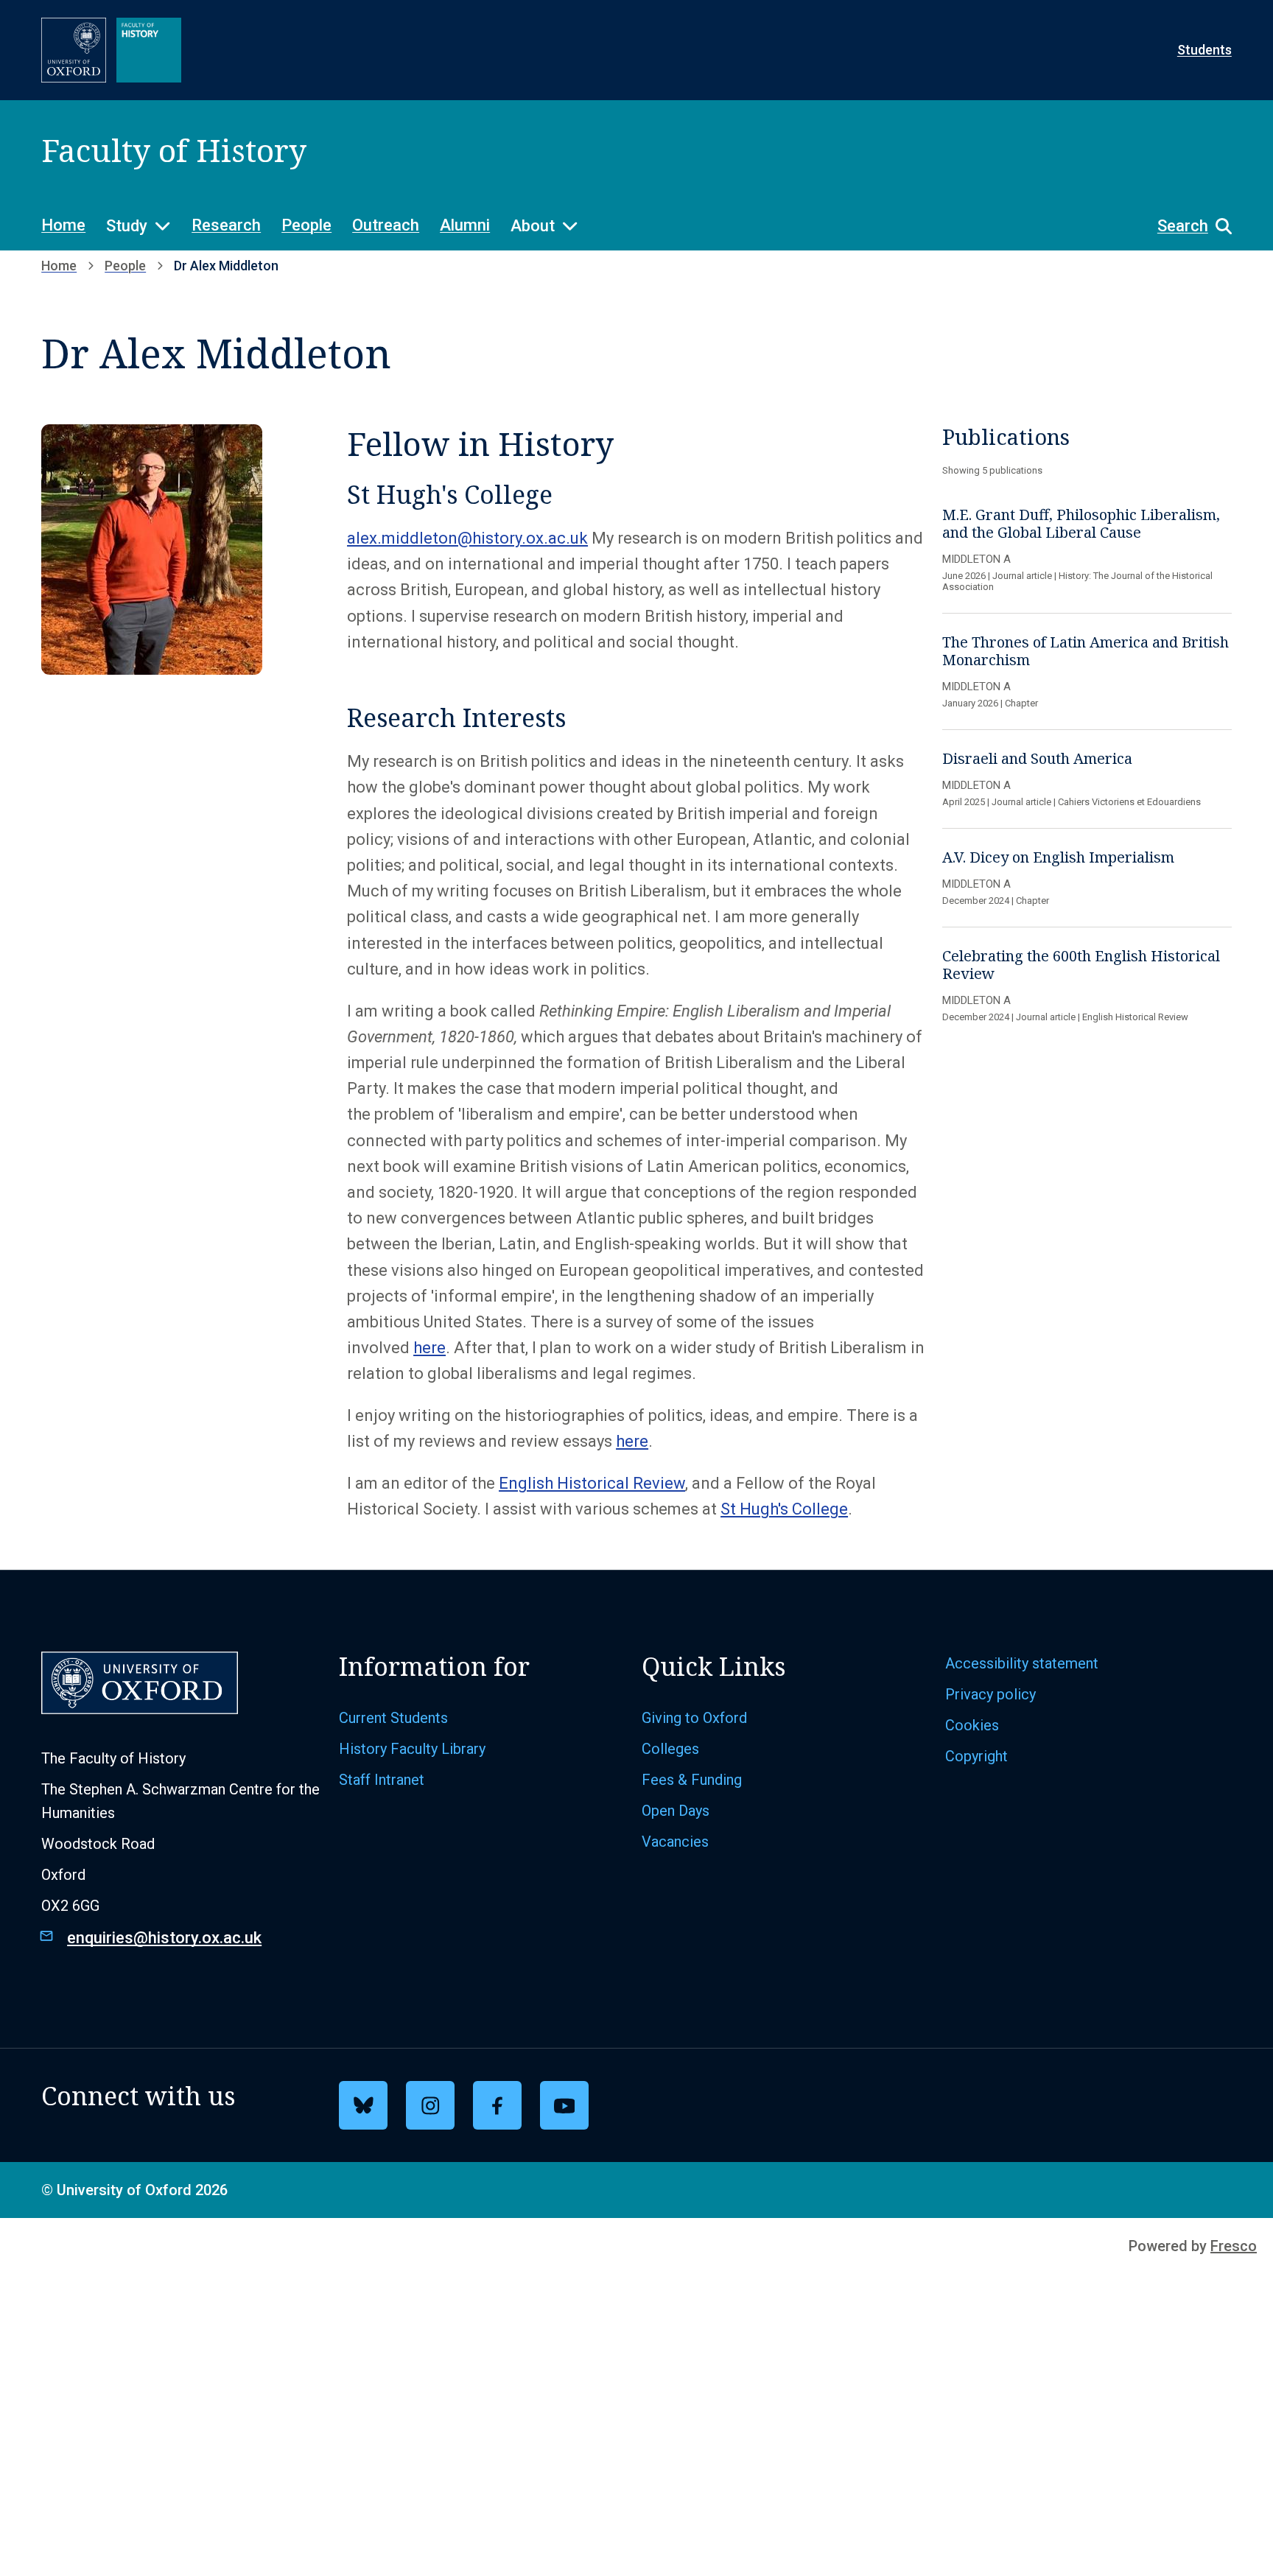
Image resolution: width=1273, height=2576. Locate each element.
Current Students (393, 1718)
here (429, 1348)
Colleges (670, 1749)
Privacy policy (990, 1694)
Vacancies (675, 1842)
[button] (1187, 226)
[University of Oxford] (74, 50)
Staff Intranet (382, 1780)
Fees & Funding (692, 1780)
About (533, 226)
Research (226, 225)
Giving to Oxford (694, 1718)
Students (1204, 50)
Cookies (972, 1725)
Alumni (465, 225)
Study (127, 226)
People (306, 225)
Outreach (386, 225)
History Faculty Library (412, 1749)
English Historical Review (592, 1483)
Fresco (1234, 2246)
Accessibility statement (1022, 1663)
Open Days (676, 1811)
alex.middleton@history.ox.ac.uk (467, 538)
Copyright (976, 1756)
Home (63, 225)
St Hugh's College (784, 1509)
